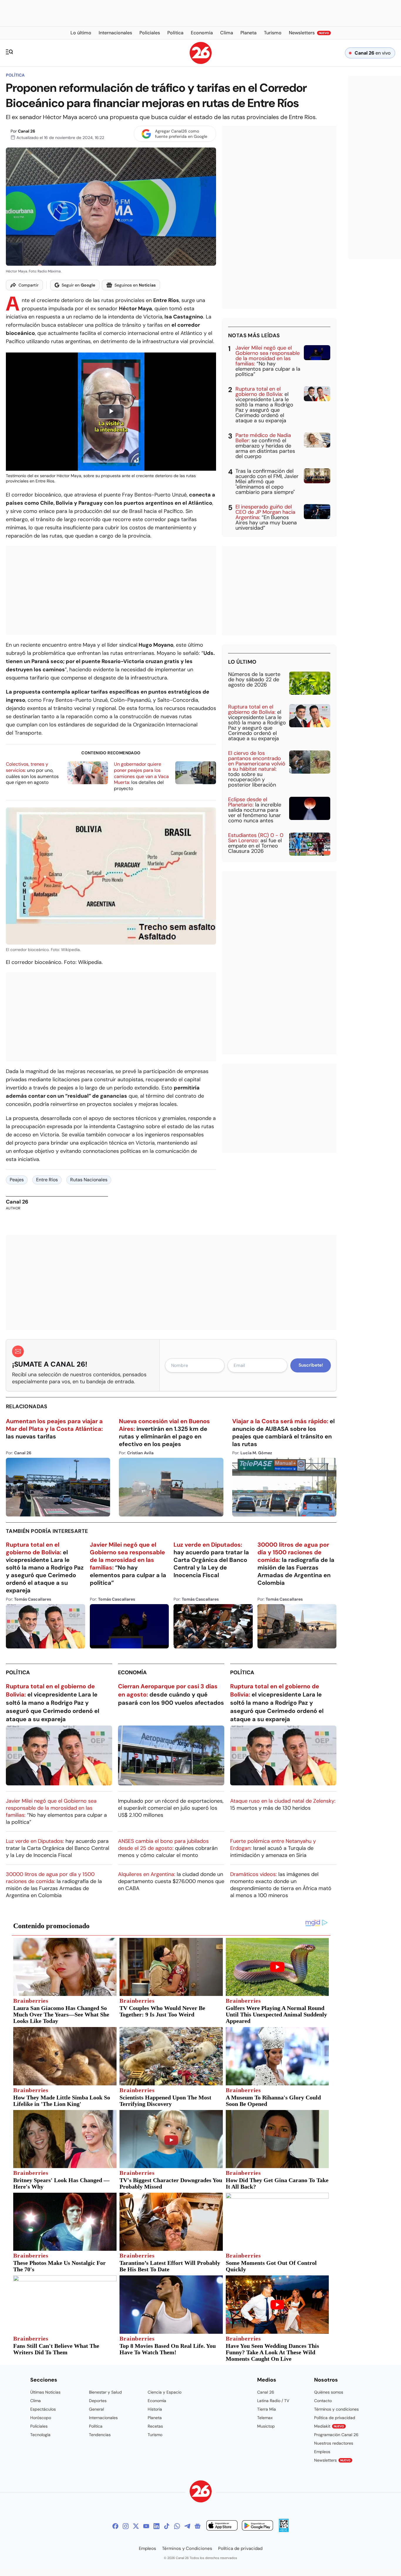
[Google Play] (257, 2526)
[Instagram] (126, 2526)
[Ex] (136, 2526)
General (96, 2409)
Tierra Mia (267, 2409)
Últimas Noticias (45, 2392)
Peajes (17, 1180)
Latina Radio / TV (273, 2401)
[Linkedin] (156, 2526)
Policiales (39, 2426)
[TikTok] (167, 2526)
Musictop (266, 2426)
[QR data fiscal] (284, 2530)
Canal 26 (27, 131)
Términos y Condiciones (187, 2548)
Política (15, 75)
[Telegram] (187, 2526)
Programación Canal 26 (336, 2435)
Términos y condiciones (336, 2409)
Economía (132, 1672)
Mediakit (329, 2426)
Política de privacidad (335, 2418)
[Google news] (198, 2526)
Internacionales (103, 2418)
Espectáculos (43, 2409)
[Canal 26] (201, 2492)
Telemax (265, 2418)
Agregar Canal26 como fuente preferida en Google (181, 134)
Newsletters (332, 2460)
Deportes (98, 2401)
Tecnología (40, 2435)
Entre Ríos (47, 1180)
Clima (36, 2401)
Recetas (155, 2426)
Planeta (155, 2418)
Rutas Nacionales (89, 1180)
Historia (155, 2409)
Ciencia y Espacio (165, 2392)
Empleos (322, 2452)
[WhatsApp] (177, 2526)
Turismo (155, 2435)
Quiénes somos (329, 2392)
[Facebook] (115, 2526)
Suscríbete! (311, 1365)
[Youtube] (146, 2526)
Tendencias (100, 2435)
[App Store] (222, 2526)
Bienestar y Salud (105, 2392)
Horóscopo (41, 2418)
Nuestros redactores (334, 2443)
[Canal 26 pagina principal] (201, 62)
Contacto (323, 2401)
